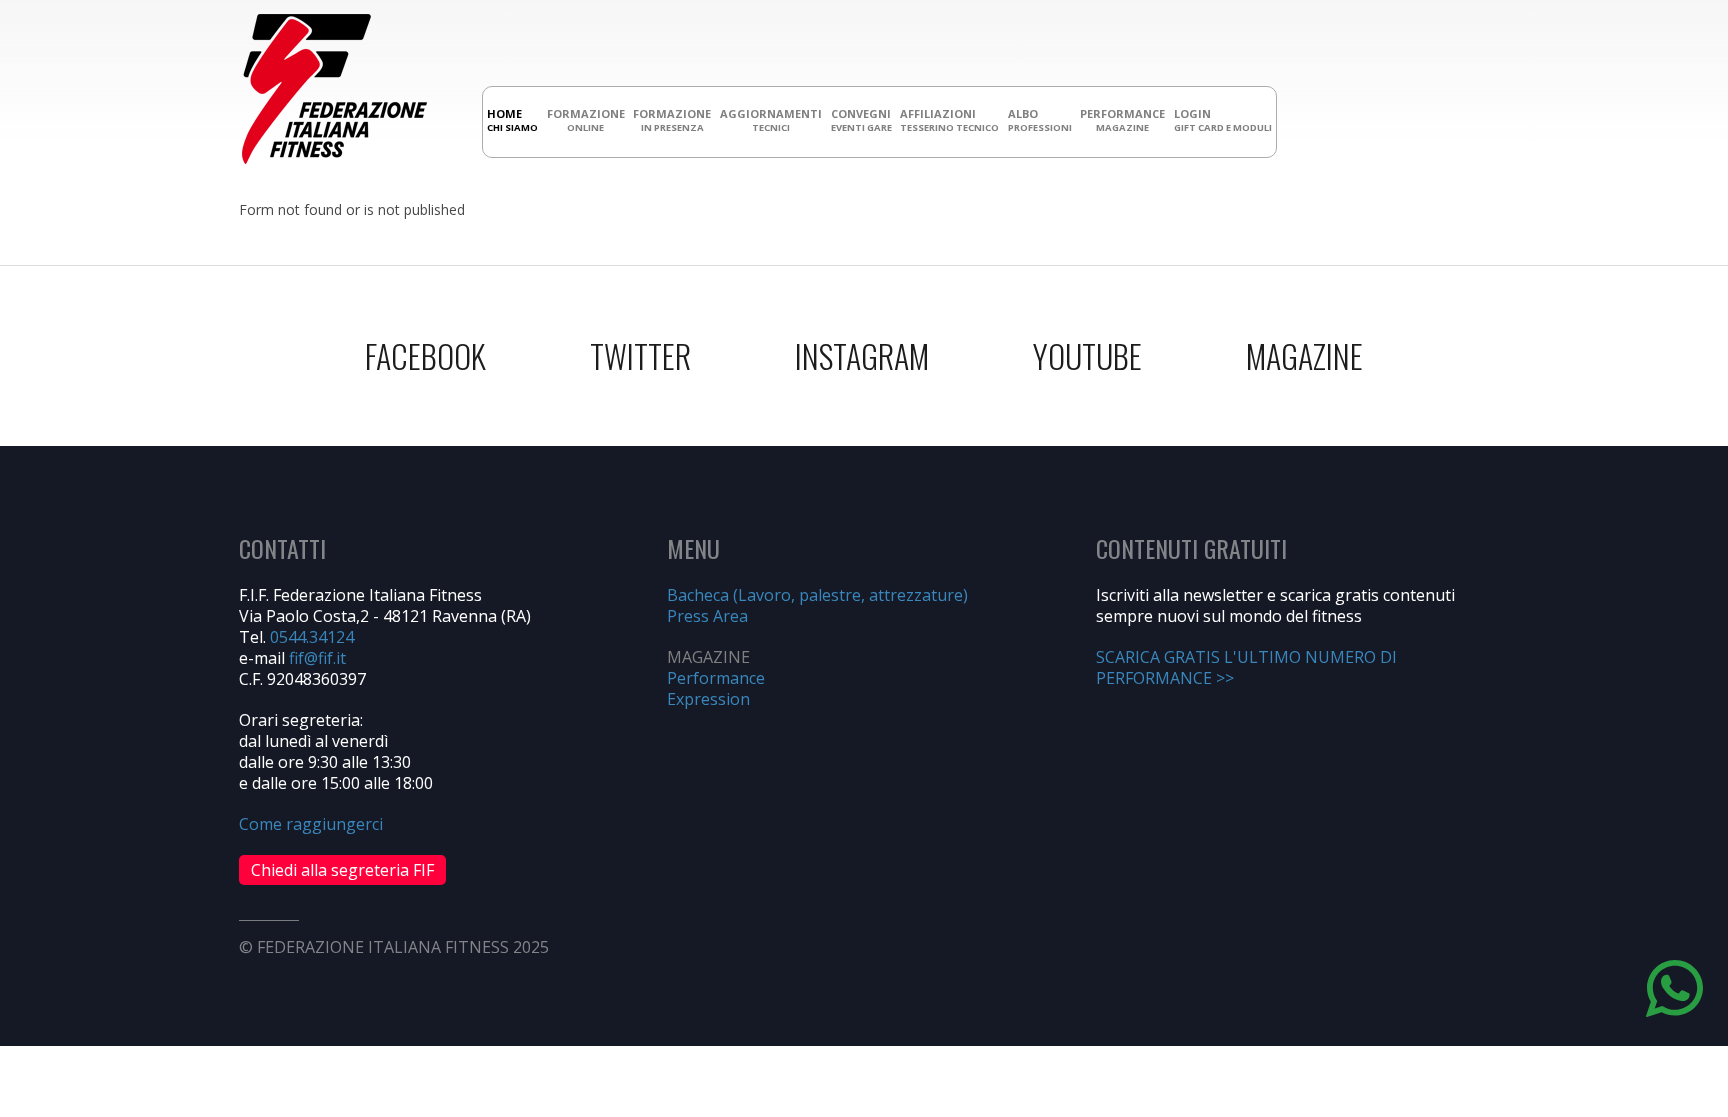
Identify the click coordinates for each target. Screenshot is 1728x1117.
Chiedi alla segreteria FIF (342, 870)
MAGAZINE (1304, 355)
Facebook (425, 355)
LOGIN (1223, 120)
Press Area (707, 616)
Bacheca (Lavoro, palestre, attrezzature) (817, 595)
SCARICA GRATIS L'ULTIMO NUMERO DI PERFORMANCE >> (1246, 667)
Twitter (640, 355)
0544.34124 (312, 637)
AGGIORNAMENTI (771, 120)
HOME (512, 120)
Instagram (862, 355)
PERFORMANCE (1122, 120)
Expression (708, 699)
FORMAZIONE (586, 120)
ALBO (1040, 120)
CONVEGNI (861, 120)
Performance (716, 678)
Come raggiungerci (311, 824)
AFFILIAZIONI (949, 120)
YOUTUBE (1087, 355)
